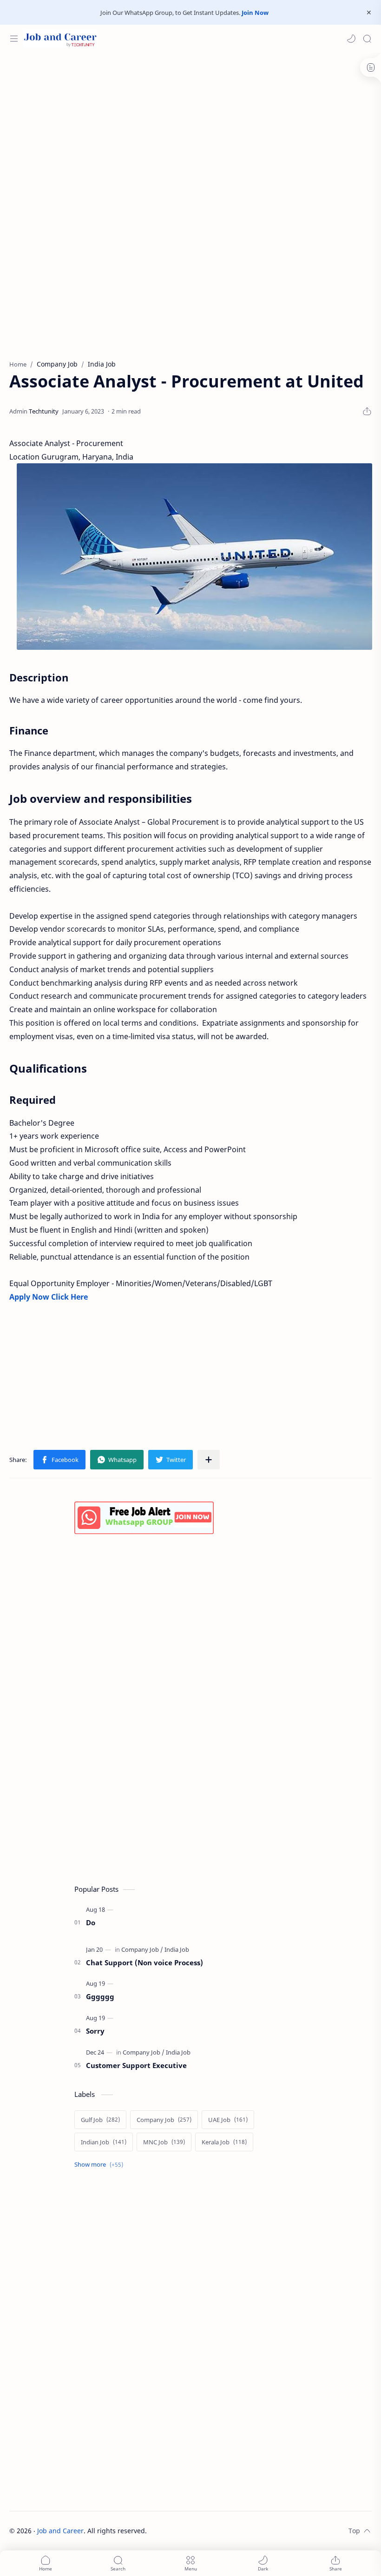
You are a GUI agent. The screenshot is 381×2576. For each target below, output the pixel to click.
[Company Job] (142, 1949)
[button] (351, 39)
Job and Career (60, 2531)
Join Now (255, 13)
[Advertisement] (190, 127)
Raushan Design (212, 2531)
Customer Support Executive (136, 2065)
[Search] (367, 39)
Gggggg (100, 1996)
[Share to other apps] (209, 1460)
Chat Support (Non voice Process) (145, 1962)
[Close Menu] (369, 13)
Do (91, 1922)
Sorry (95, 2031)
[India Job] (177, 1949)
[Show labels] (101, 2165)
